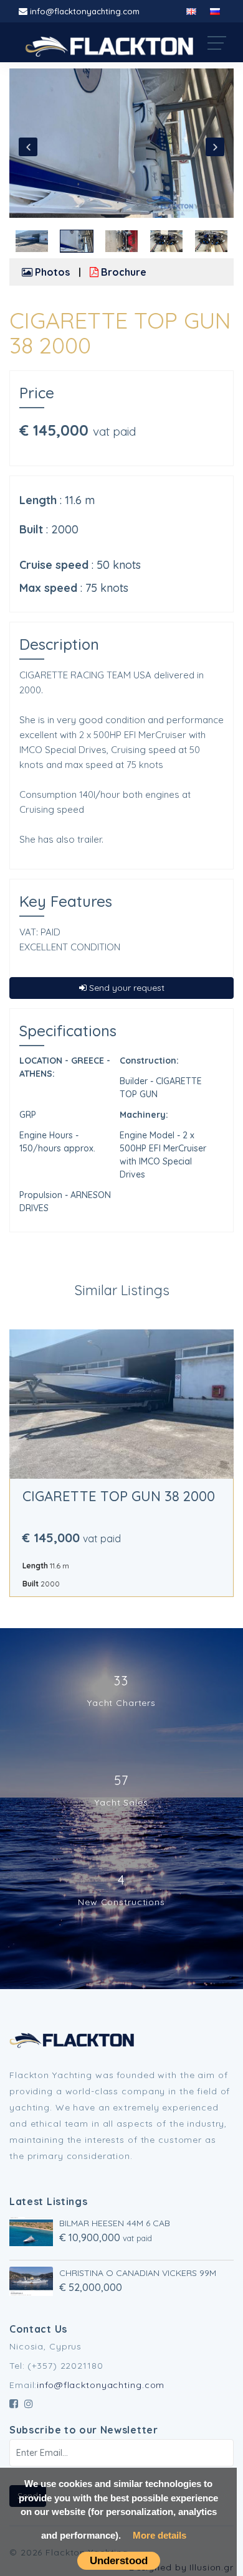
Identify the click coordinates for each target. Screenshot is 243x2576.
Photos (51, 272)
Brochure (122, 272)
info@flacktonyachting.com (85, 11)
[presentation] (28, 147)
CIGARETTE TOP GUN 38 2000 (119, 1496)
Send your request (126, 988)
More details (160, 2535)
